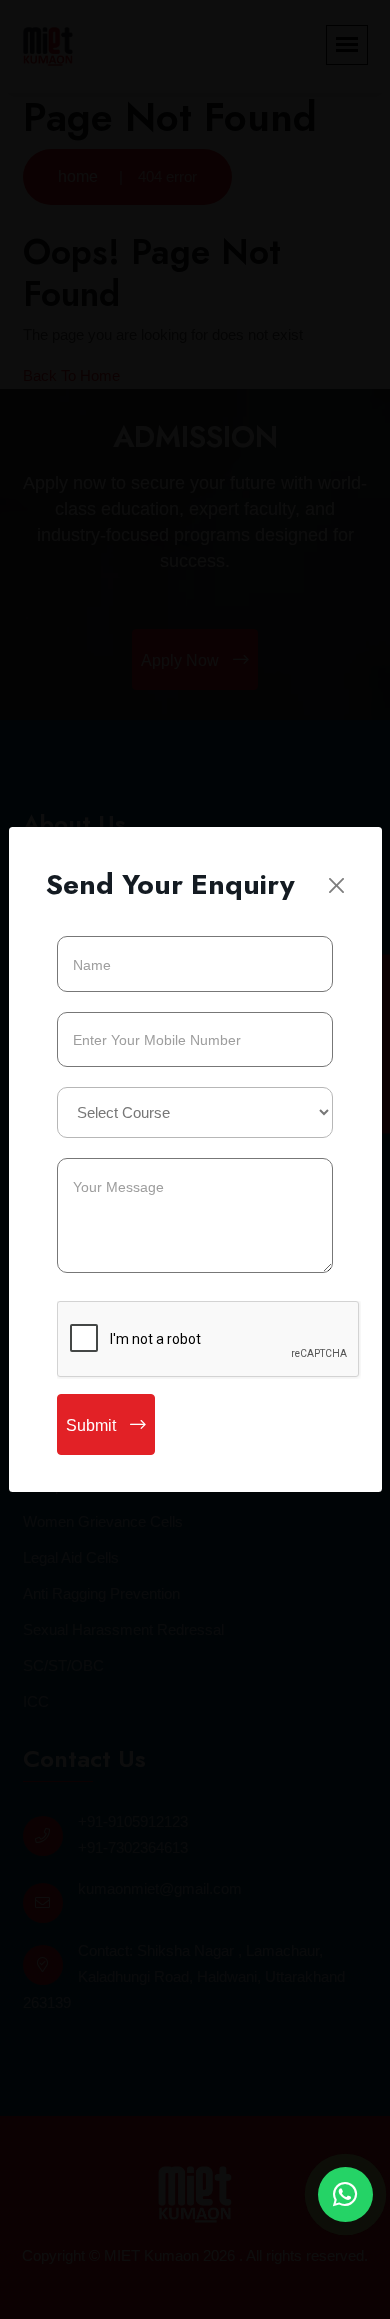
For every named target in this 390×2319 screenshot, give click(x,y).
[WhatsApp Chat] (345, 2194)
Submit (93, 1425)
